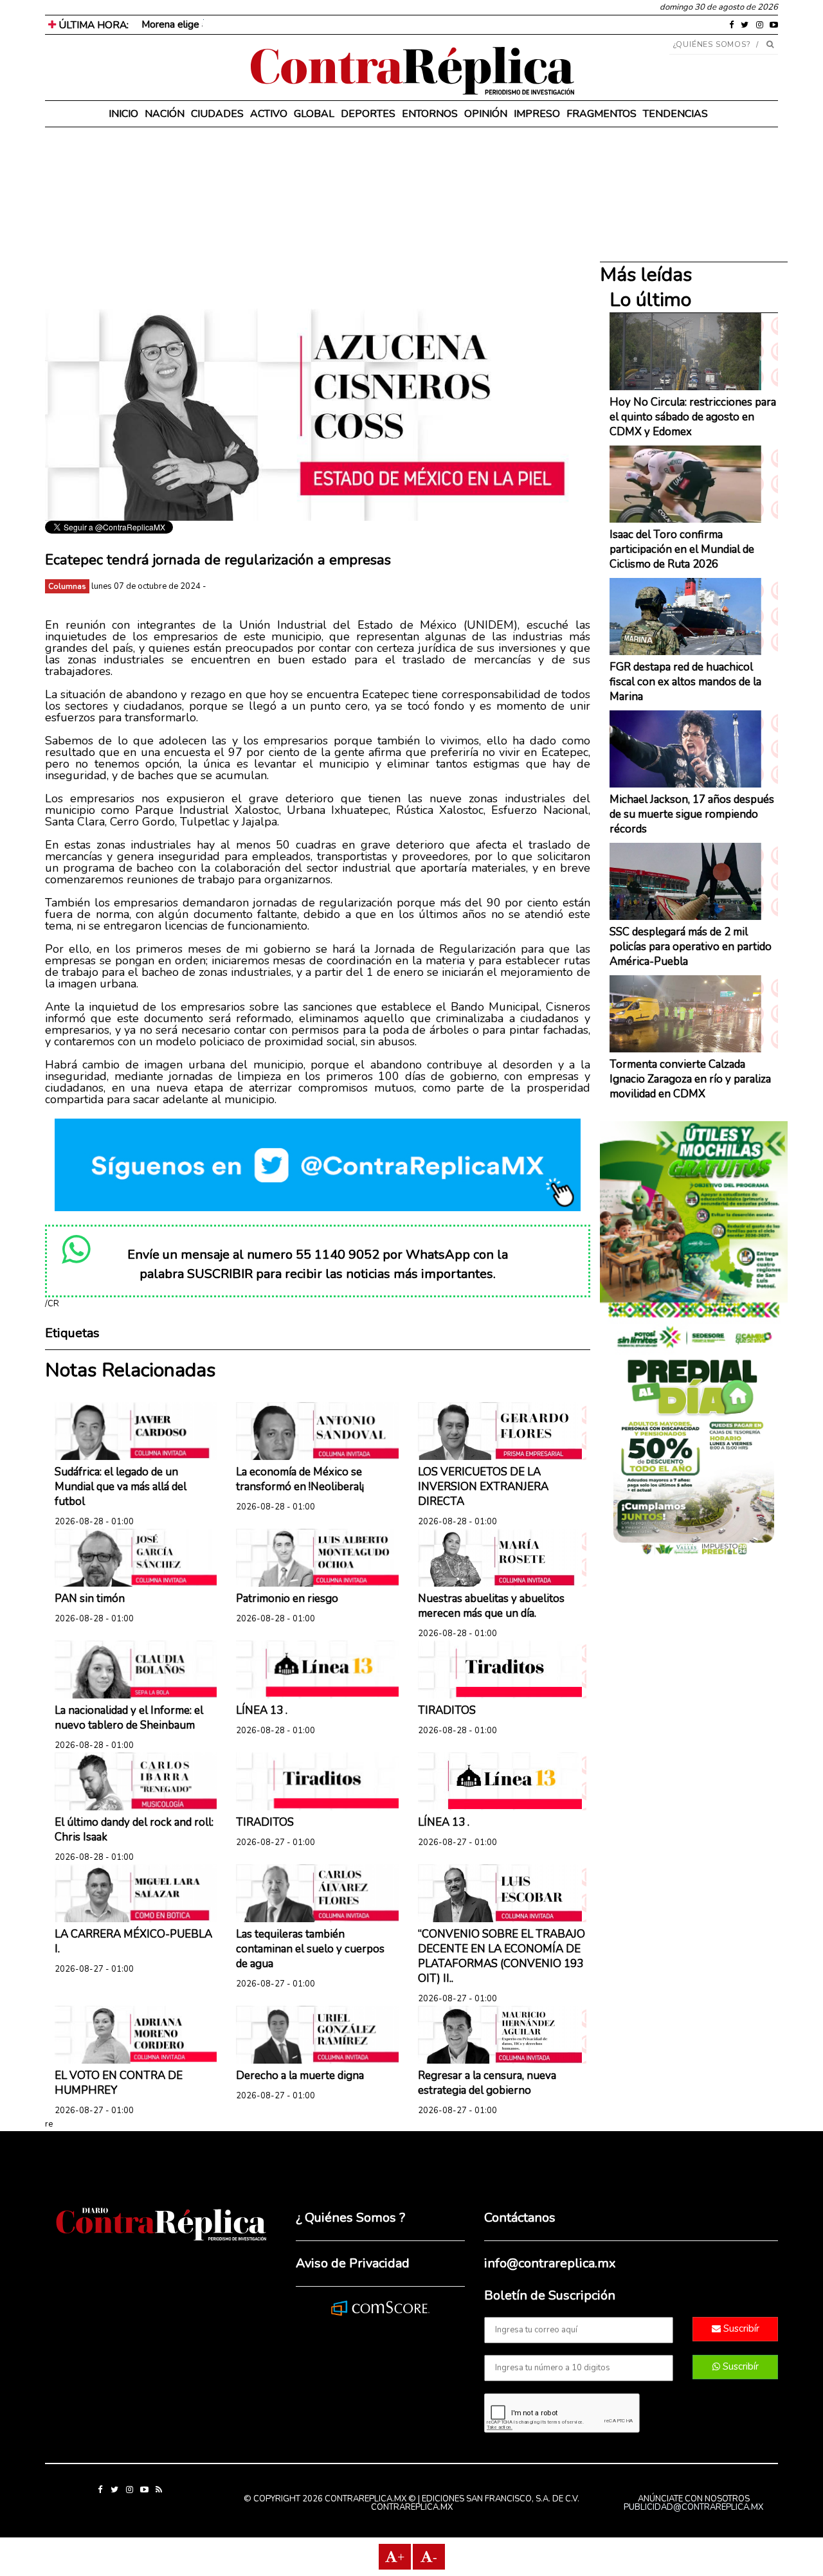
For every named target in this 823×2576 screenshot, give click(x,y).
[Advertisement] (318, 219)
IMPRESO (537, 114)
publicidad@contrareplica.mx (693, 2507)
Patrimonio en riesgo (287, 1599)
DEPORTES (368, 114)
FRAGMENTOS (601, 114)
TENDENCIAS (675, 114)
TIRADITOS (447, 1710)
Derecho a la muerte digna (300, 2076)
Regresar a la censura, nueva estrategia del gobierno (487, 2083)
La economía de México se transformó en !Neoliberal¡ (300, 1479)
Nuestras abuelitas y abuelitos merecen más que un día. (491, 1606)
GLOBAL (314, 114)
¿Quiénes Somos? (712, 44)
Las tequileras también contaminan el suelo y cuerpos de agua (310, 1949)
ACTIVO (269, 114)
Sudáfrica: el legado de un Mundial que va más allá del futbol (121, 1487)
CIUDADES (217, 114)
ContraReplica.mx (412, 2507)
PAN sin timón (90, 1599)
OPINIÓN (486, 114)
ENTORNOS (430, 114)
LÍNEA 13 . (262, 1710)
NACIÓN (165, 114)
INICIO (123, 114)
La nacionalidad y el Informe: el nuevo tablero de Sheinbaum (129, 1718)
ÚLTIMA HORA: (92, 25)
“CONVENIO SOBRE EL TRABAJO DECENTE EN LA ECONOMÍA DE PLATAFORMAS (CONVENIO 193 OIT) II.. (502, 1956)
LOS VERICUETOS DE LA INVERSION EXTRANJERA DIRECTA (483, 1487)
